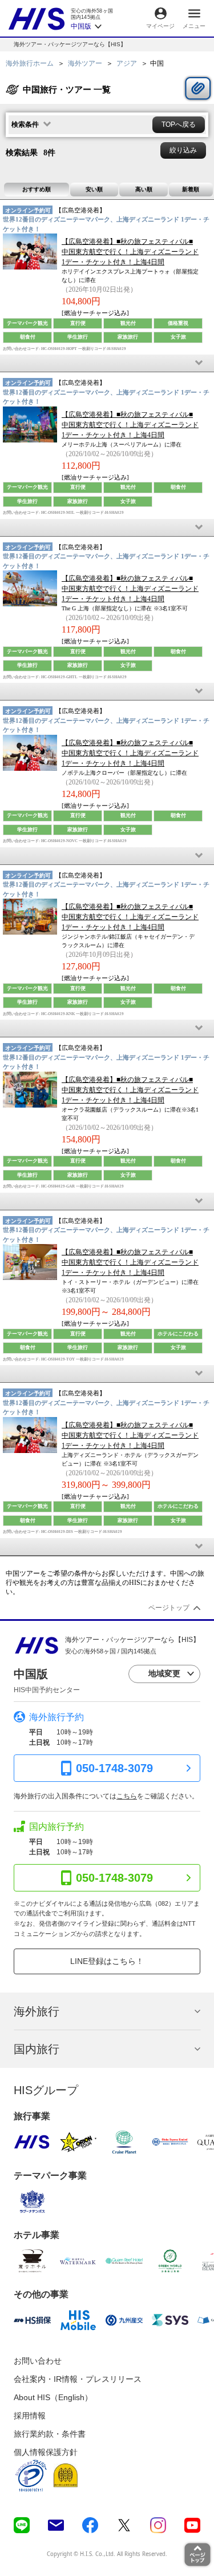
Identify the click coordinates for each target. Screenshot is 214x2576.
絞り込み (183, 150)
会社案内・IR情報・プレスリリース (78, 2379)
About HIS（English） (53, 2397)
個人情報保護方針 (46, 2452)
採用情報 (30, 2416)
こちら (127, 1796)
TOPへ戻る (179, 124)
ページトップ (169, 1608)
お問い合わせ (38, 2361)
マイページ (160, 26)
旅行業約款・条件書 (50, 2434)
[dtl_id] (107, 363)
